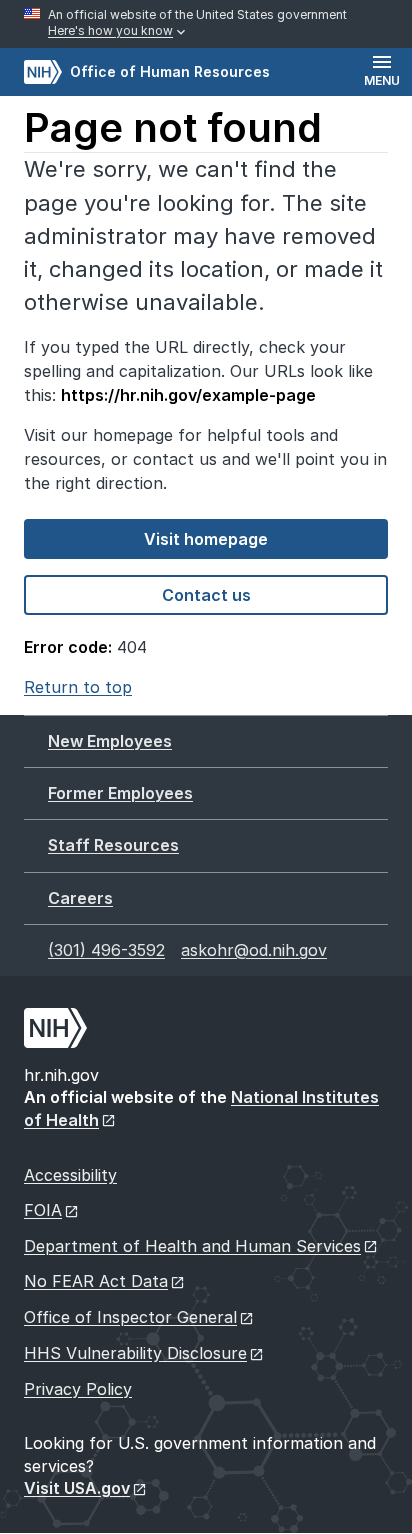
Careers (80, 898)
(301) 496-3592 (106, 950)
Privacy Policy (78, 1389)
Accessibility (70, 1175)
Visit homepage (206, 539)
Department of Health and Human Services (192, 1246)
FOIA (43, 1210)
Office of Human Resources (147, 71)
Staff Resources (113, 845)
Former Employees (120, 793)
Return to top (78, 687)
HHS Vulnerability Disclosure (135, 1353)
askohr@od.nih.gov (254, 950)
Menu (382, 80)
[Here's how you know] (206, 24)
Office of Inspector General (130, 1317)
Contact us (206, 595)
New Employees (110, 741)
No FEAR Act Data (96, 1281)
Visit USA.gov (77, 1488)
